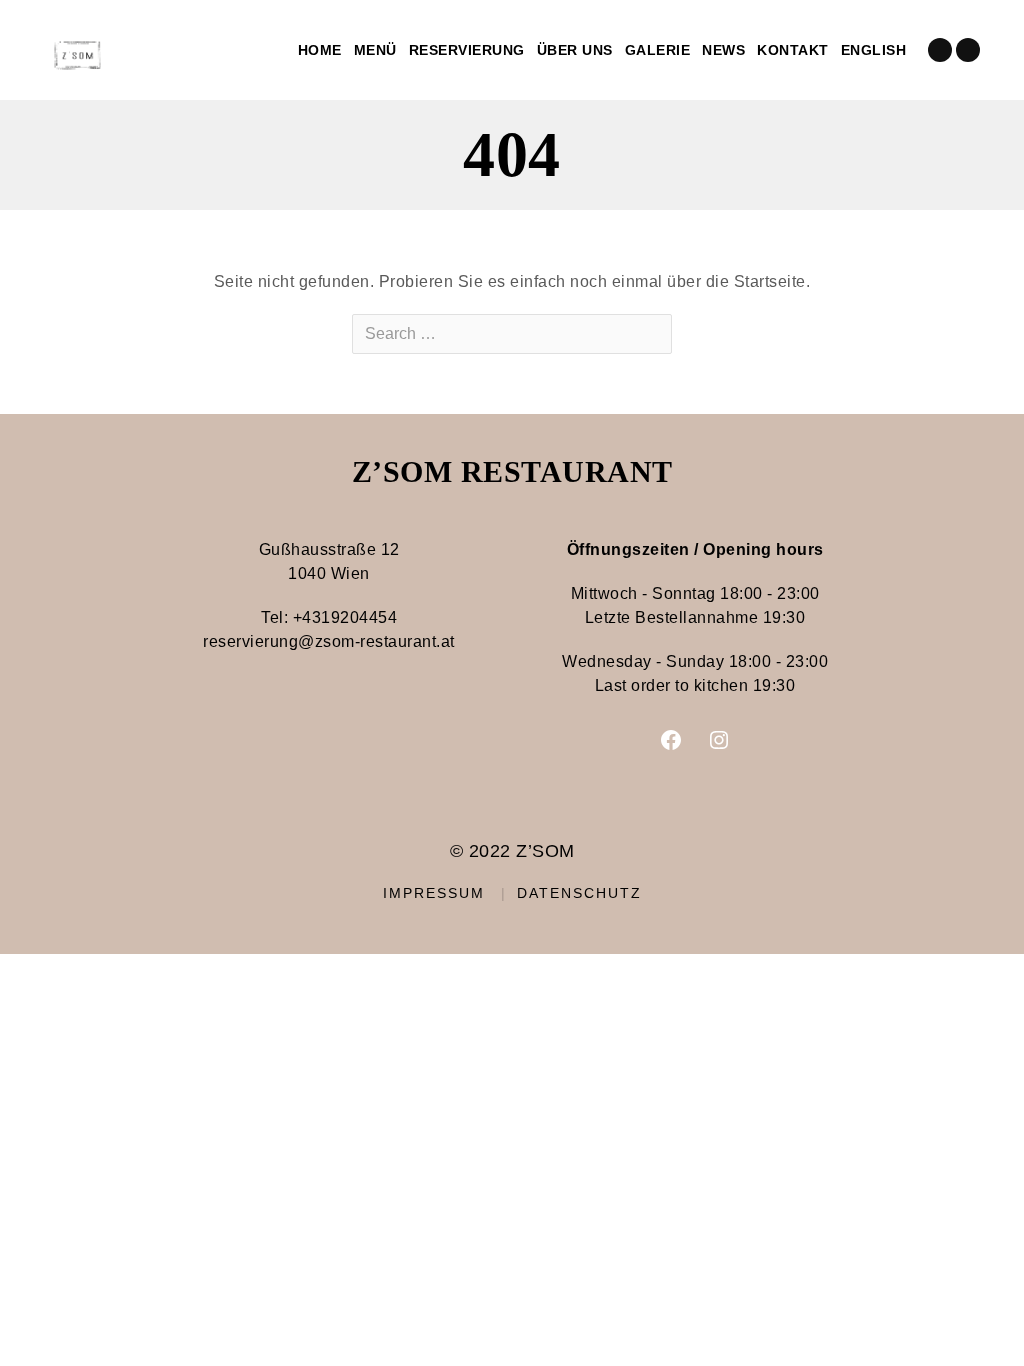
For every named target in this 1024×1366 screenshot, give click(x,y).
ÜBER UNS (575, 50)
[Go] (655, 334)
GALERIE (658, 50)
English (874, 50)
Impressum (434, 893)
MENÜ (375, 50)
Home (320, 50)
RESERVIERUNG (467, 50)
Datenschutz (579, 893)
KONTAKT (793, 50)
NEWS (723, 50)
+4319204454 (345, 617)
